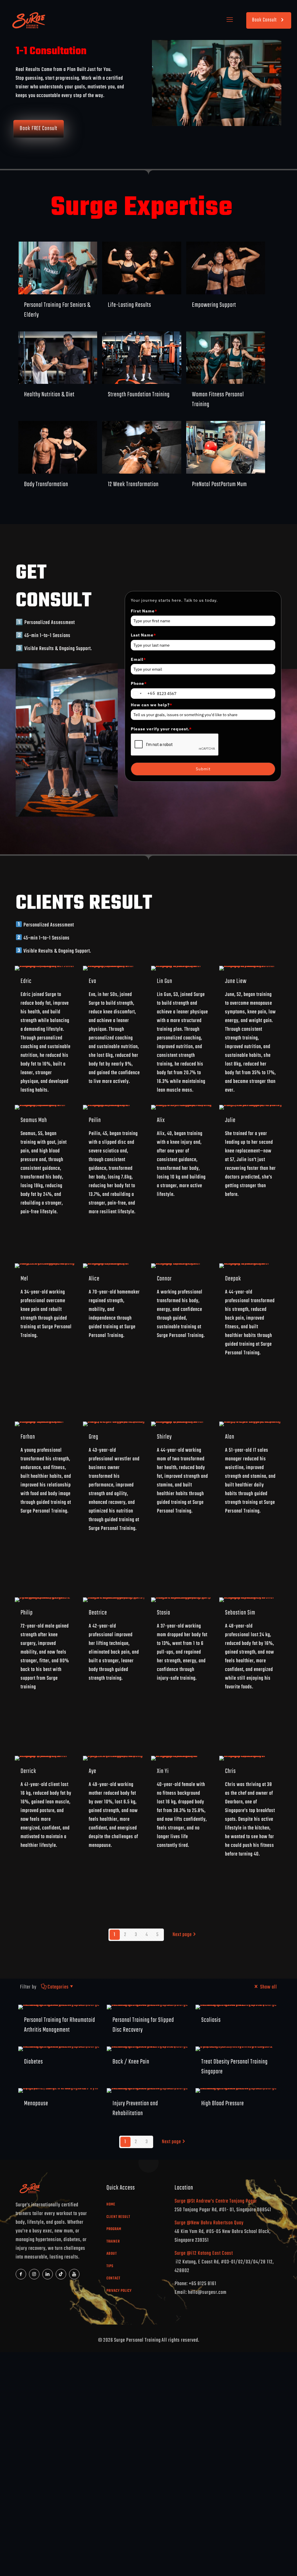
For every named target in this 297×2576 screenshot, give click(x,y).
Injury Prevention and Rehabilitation (135, 2108)
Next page (182, 1935)
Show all (268, 1987)
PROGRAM (114, 2229)
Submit (203, 769)
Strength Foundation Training (139, 395)
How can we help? (152, 705)
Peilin (95, 1120)
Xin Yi (163, 1771)
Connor (164, 1279)
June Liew (236, 981)
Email (138, 659)
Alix (161, 1120)
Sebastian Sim (240, 1613)
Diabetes (33, 2062)
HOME (111, 2204)
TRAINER (113, 2242)
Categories (58, 1987)
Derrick (28, 1771)
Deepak (233, 1279)
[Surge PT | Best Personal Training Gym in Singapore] (28, 20)
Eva (93, 981)
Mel (24, 1279)
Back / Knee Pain (131, 2062)
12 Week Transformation (133, 484)
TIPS (110, 2266)
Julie (230, 1120)
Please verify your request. (161, 729)
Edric (26, 981)
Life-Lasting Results (130, 305)
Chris (230, 1771)
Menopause (36, 2104)
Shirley (164, 1437)
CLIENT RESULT (118, 2217)
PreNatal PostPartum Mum (219, 484)
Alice (94, 1279)
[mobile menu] (230, 20)
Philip (27, 1613)
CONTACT (113, 2278)
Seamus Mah (34, 1120)
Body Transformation (46, 484)
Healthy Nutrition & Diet (49, 395)
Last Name (143, 635)
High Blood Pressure (223, 2104)
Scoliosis (211, 2020)
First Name (144, 611)
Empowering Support (214, 305)
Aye (93, 1771)
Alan (230, 1437)
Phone (139, 683)
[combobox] (143, 694)
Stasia (164, 1613)
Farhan (28, 1437)
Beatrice (98, 1613)
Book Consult (264, 20)
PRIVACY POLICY (119, 2291)
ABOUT (112, 2254)
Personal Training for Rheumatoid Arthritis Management (60, 2025)
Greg (94, 1437)
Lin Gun (165, 981)
